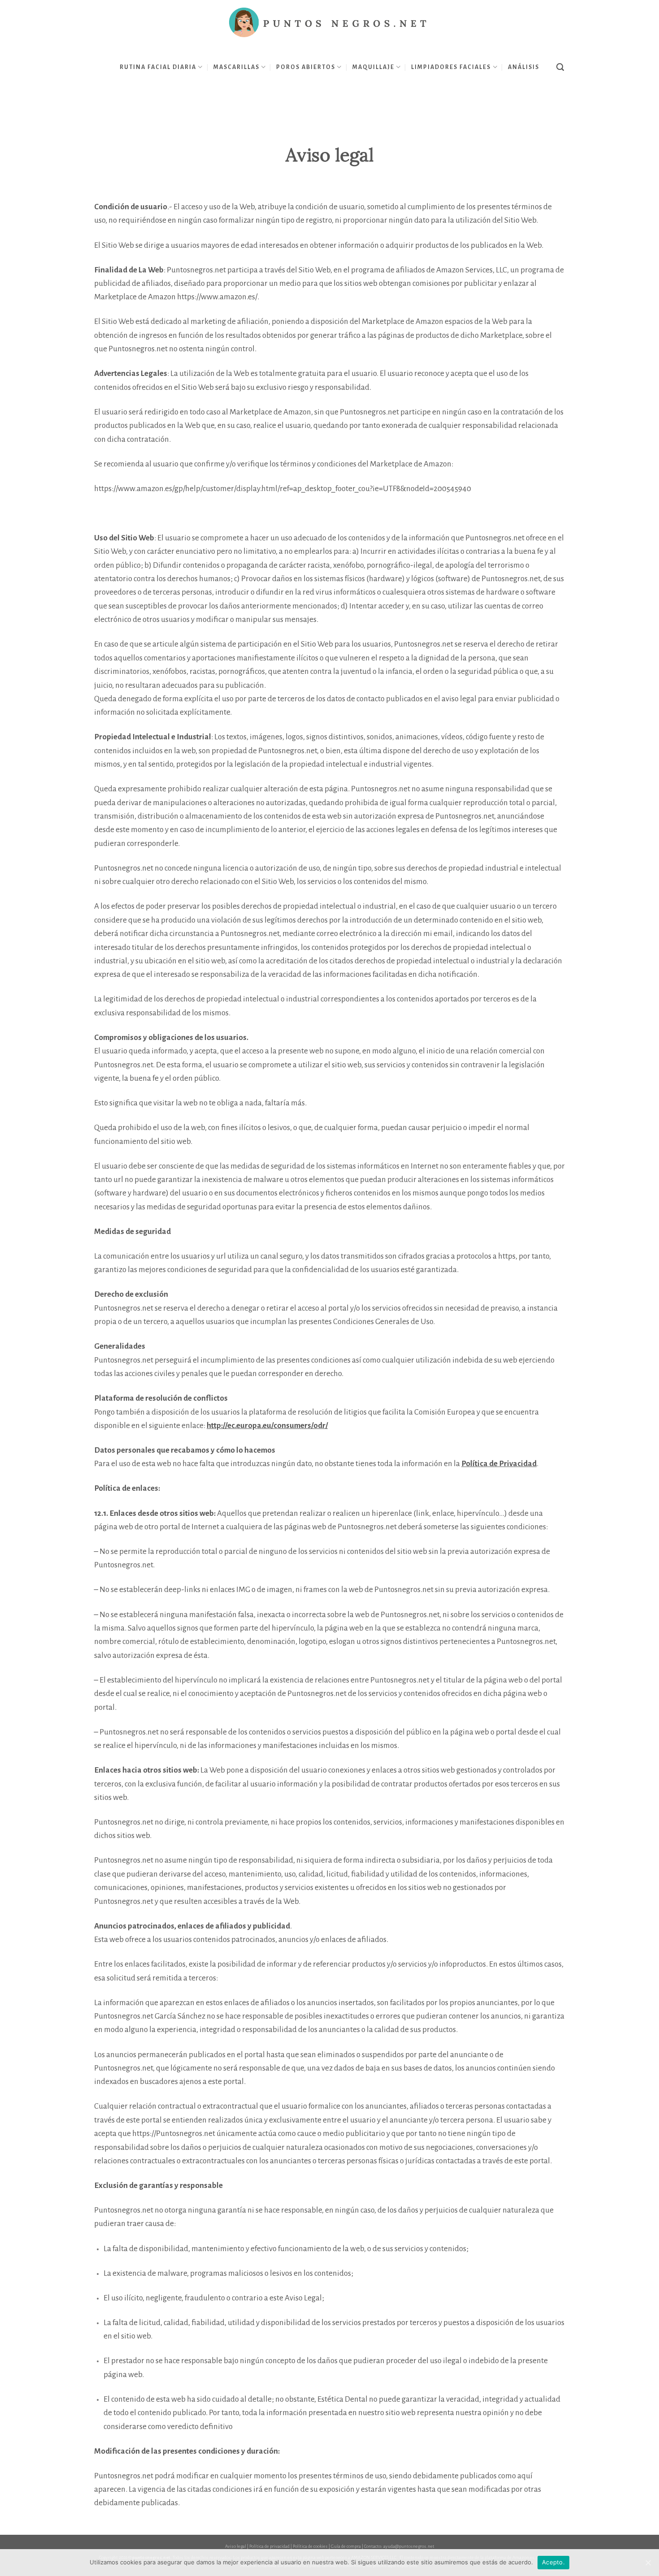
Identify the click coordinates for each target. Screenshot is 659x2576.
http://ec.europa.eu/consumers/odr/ (267, 1426)
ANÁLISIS (524, 67)
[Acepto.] (648, 2563)
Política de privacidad (269, 2546)
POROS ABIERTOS (306, 67)
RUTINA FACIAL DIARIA (158, 67)
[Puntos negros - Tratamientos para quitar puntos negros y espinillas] (329, 23)
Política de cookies (310, 2546)
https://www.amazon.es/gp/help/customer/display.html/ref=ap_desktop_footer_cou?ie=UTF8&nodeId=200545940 (283, 489)
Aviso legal (236, 2546)
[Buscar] (561, 67)
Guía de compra (346, 2546)
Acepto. (553, 2562)
